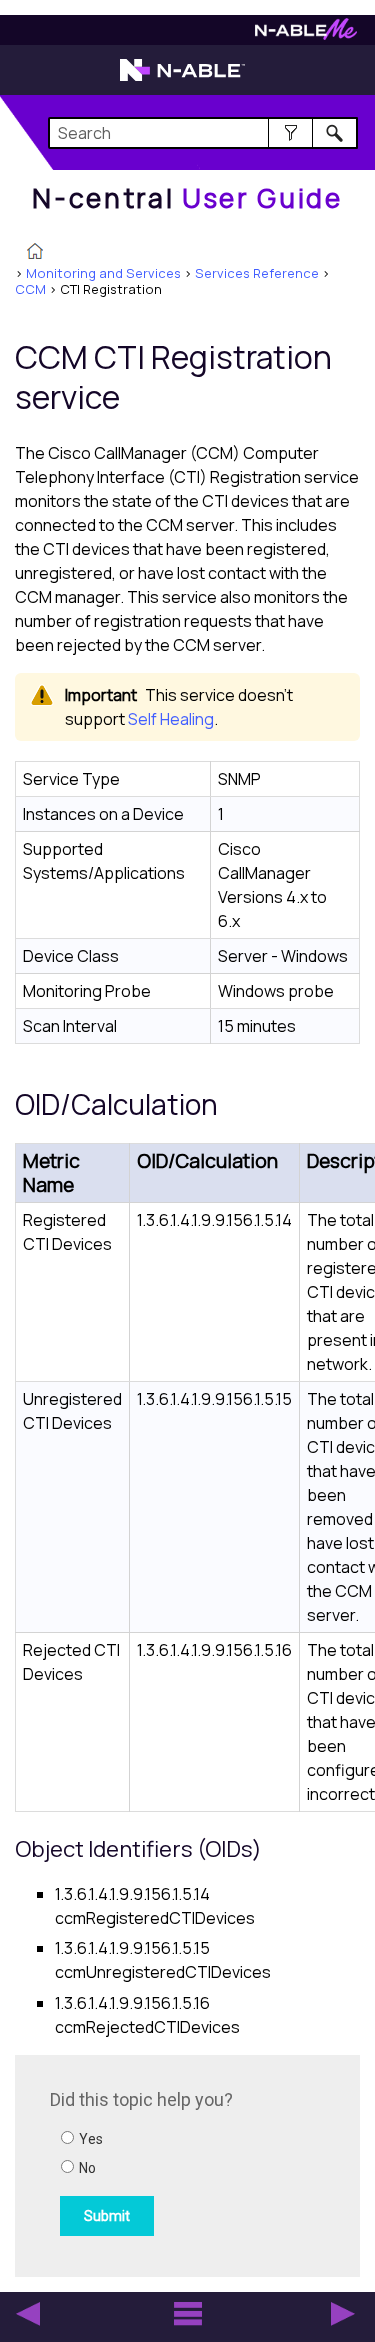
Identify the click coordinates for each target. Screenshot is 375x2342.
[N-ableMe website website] (306, 34)
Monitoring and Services (103, 273)
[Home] (35, 253)
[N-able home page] (182, 79)
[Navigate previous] (28, 2314)
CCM (30, 289)
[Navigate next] (343, 2314)
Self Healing (171, 719)
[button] (290, 133)
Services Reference (257, 273)
